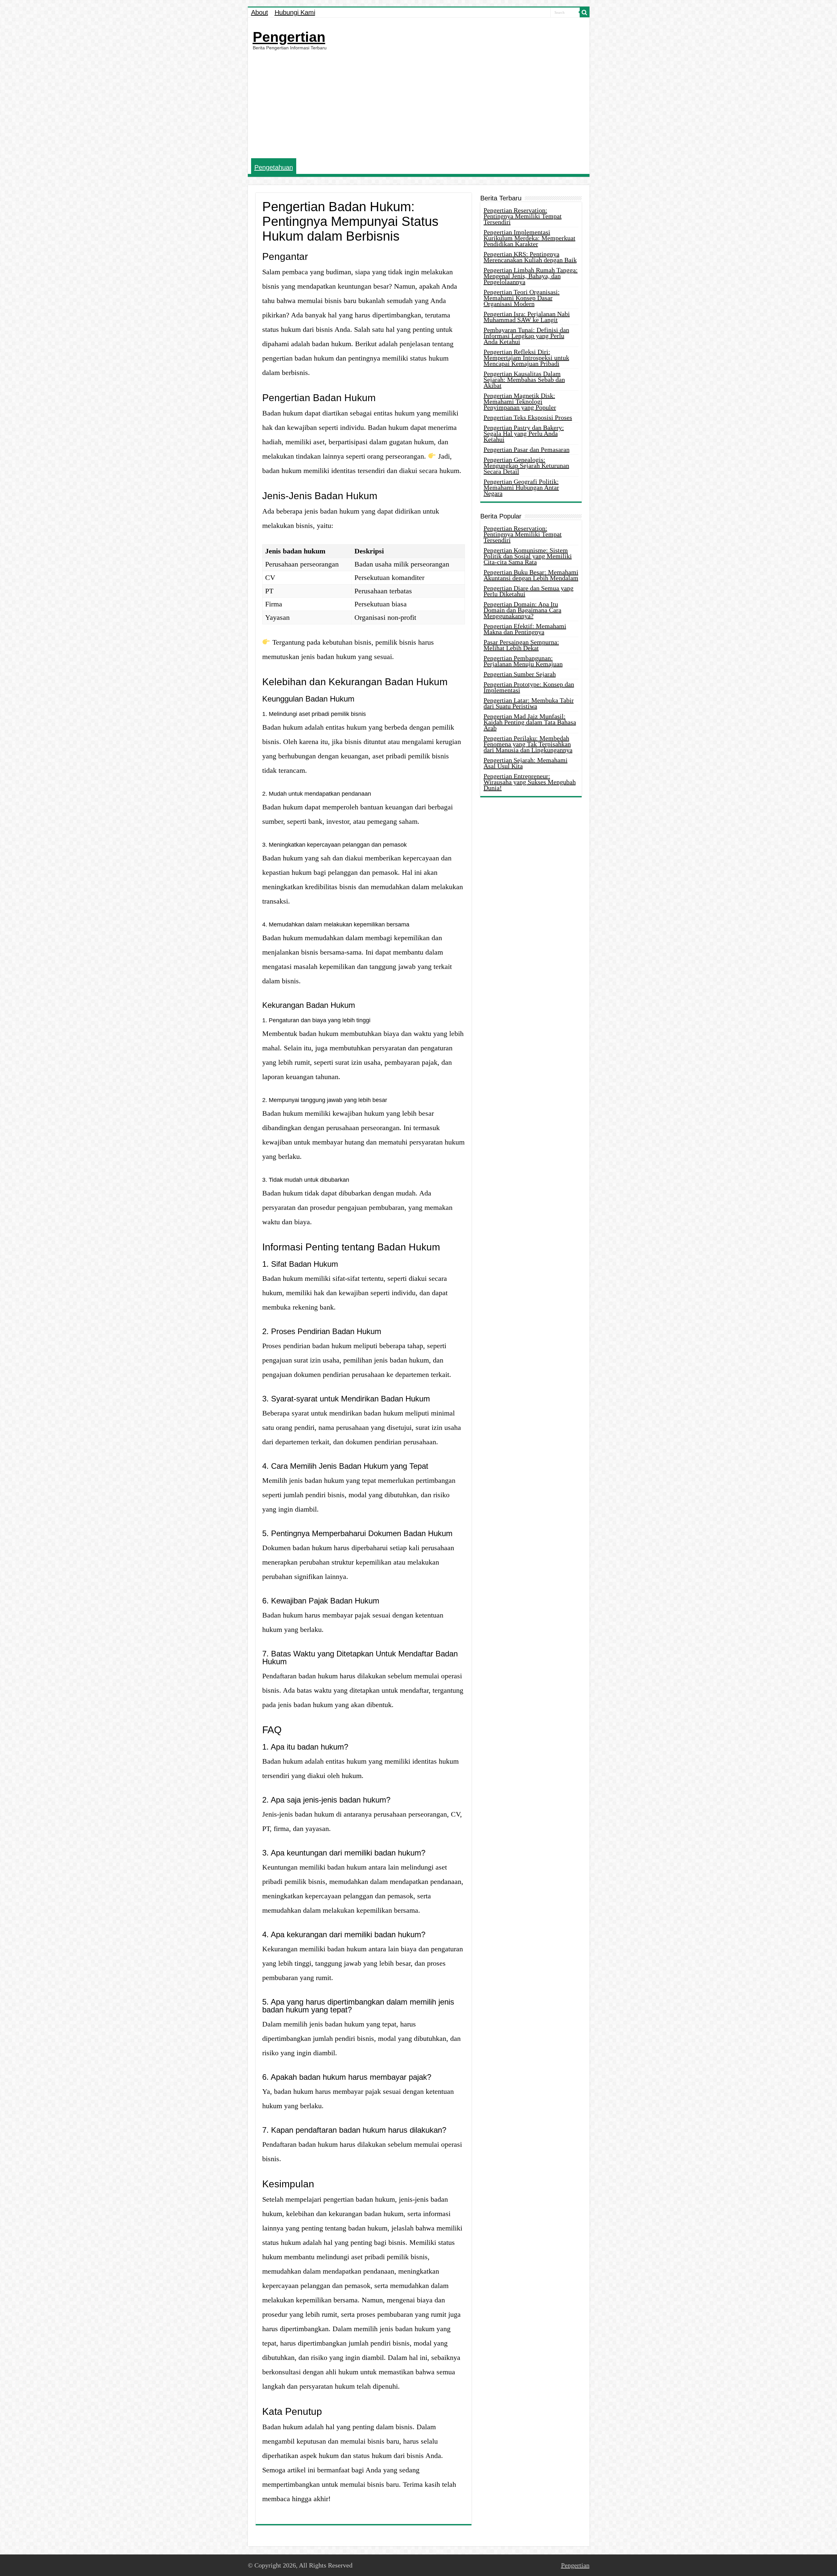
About (260, 12)
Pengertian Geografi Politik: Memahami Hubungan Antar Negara (521, 487)
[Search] (585, 12)
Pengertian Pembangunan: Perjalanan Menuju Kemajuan (523, 661)
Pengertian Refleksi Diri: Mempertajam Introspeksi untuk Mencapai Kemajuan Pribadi (526, 358)
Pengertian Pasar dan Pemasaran (527, 449)
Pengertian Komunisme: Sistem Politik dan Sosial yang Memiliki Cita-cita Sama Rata (528, 556)
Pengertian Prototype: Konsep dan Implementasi (529, 687)
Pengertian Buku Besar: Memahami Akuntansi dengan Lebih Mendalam (531, 575)
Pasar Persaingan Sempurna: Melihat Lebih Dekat (521, 645)
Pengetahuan (274, 167)
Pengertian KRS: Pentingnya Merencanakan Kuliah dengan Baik (530, 257)
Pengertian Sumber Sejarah (520, 674)
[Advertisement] (419, 104)
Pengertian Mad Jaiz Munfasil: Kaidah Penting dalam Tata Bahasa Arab (530, 722)
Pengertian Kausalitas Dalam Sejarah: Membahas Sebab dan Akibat (524, 380)
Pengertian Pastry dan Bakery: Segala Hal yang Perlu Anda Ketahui (524, 433)
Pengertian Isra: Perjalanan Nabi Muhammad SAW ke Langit (527, 317)
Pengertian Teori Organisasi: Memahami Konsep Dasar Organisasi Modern (522, 298)
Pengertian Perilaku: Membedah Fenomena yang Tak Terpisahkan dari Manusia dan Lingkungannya (528, 744)
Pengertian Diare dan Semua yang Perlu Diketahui (529, 591)
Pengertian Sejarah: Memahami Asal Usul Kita (526, 763)
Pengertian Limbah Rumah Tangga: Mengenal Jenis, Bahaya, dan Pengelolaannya (531, 276)
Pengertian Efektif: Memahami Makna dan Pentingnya (525, 629)
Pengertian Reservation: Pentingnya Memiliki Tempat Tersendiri (523, 216)
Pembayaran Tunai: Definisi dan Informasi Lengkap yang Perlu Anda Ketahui (526, 336)
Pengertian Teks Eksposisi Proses (528, 417)
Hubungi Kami (295, 12)
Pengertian (289, 37)
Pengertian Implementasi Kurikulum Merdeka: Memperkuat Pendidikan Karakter (530, 238)
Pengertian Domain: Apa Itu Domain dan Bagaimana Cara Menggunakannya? (522, 610)
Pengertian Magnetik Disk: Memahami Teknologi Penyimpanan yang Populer (520, 401)
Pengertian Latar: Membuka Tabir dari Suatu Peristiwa (529, 703)
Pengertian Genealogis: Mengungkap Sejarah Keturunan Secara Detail (526, 466)
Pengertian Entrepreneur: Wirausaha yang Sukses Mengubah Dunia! (530, 782)
